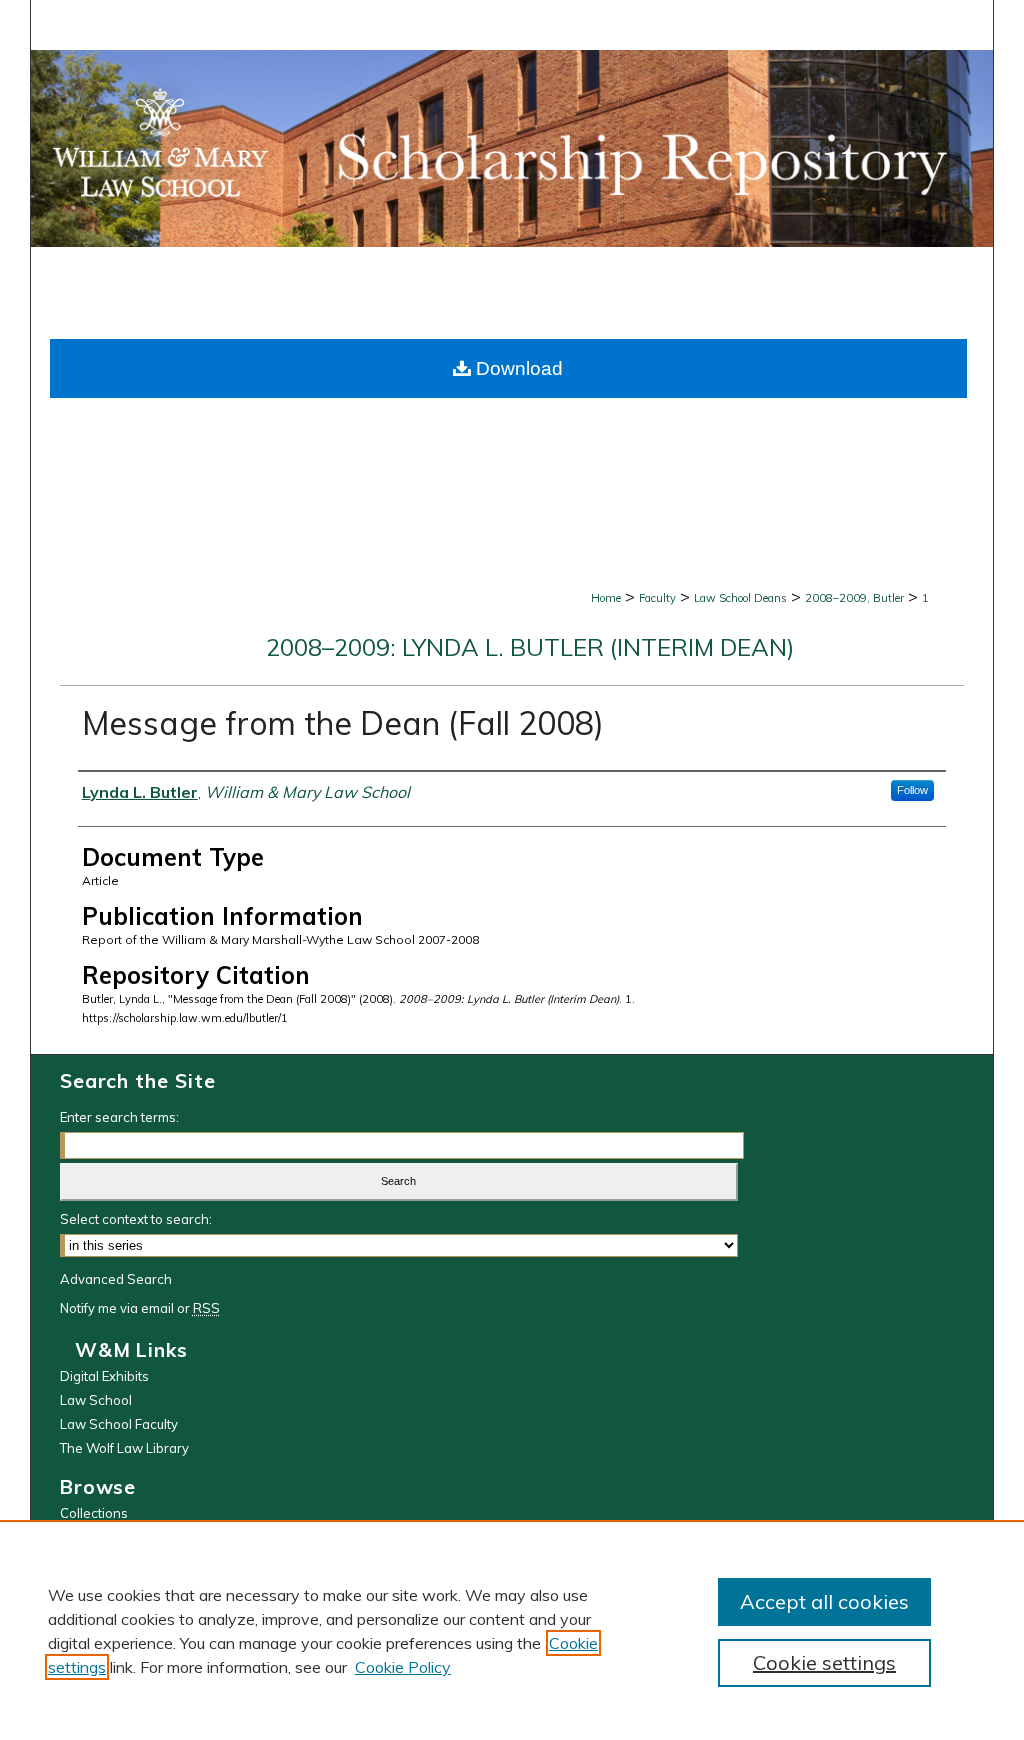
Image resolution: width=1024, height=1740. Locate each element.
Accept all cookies (824, 1601)
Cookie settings (824, 1662)
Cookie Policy (403, 1667)
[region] (512, 1630)
